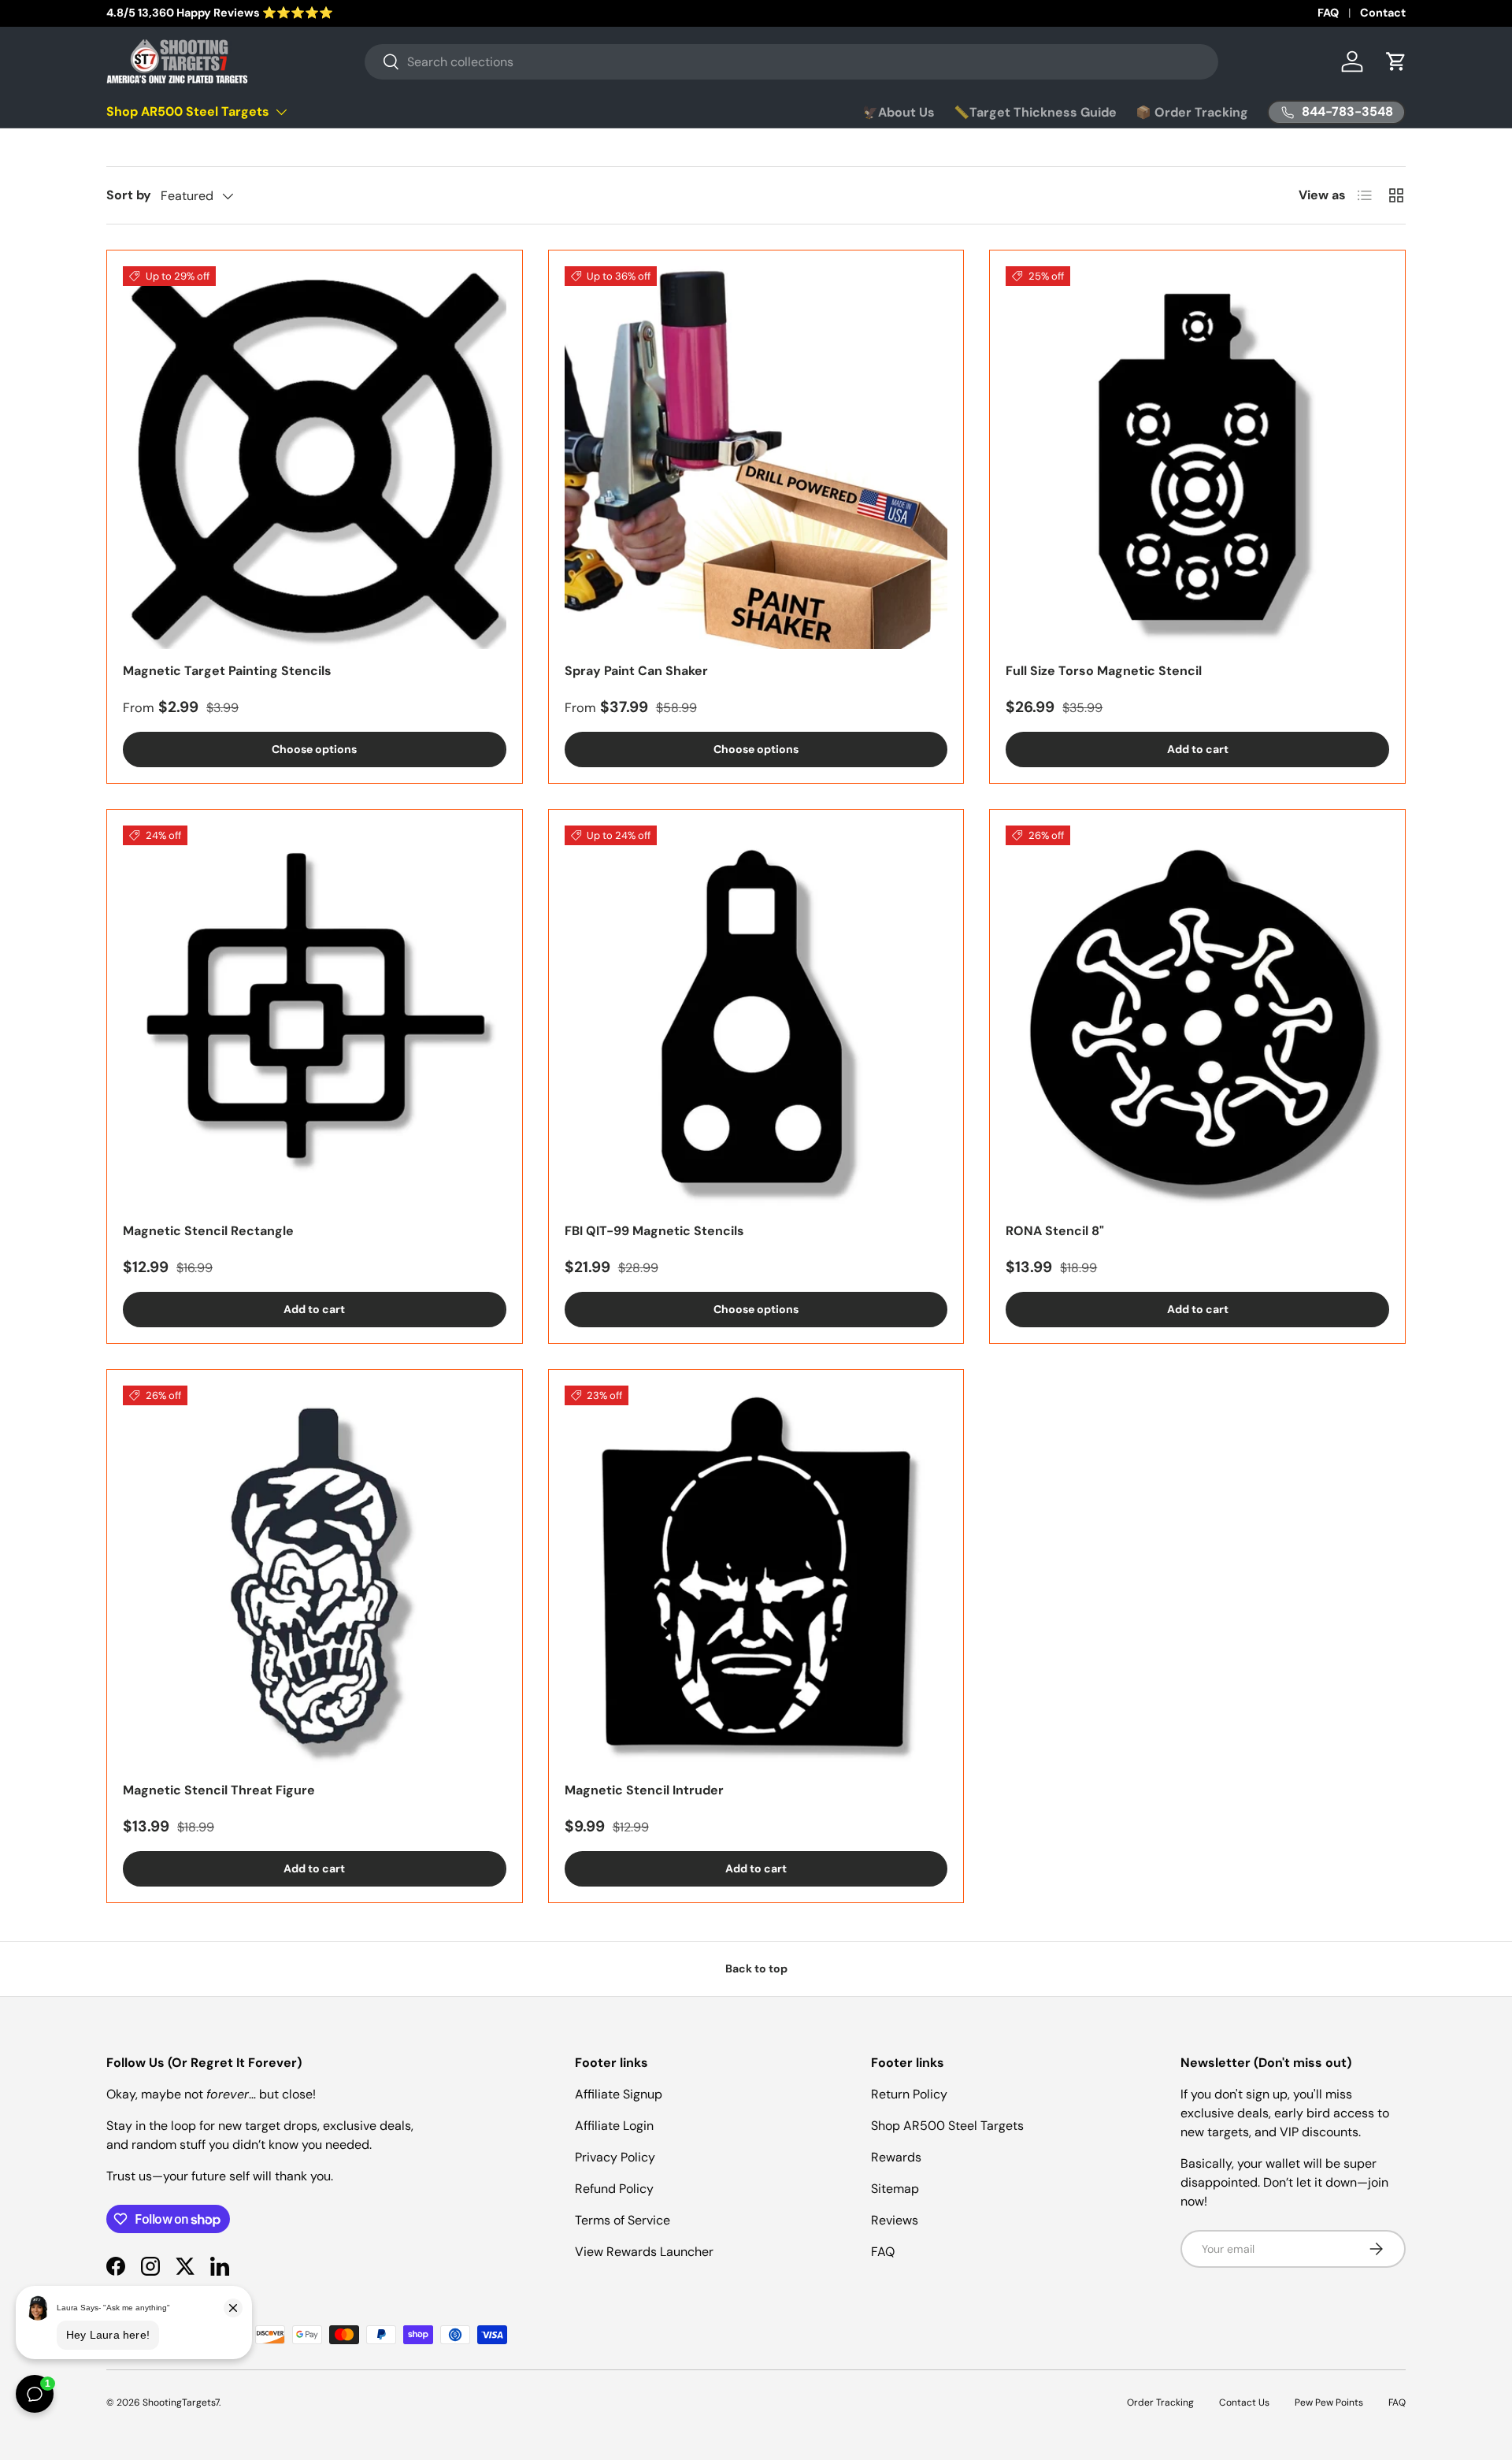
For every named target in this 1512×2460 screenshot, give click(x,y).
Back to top (756, 1968)
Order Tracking (1160, 2402)
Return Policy (909, 2094)
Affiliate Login (614, 2126)
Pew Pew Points (1329, 2402)
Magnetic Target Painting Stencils (227, 671)
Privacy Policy (615, 2157)
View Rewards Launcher (644, 2252)
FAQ (1328, 13)
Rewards (896, 2157)
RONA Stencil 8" (1055, 1231)
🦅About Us (899, 112)
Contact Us (1244, 2402)
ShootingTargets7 (181, 2402)
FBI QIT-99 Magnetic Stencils (654, 1231)
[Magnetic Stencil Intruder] (756, 1577)
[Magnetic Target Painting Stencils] (315, 458)
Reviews (895, 2220)
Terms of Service (623, 2220)
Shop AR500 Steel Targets (188, 111)
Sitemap (895, 2189)
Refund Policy (614, 2189)
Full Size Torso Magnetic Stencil (1104, 671)
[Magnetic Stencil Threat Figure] (315, 1577)
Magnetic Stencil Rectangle (208, 1231)
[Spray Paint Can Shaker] (756, 458)
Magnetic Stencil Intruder (644, 1790)
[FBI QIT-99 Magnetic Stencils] (756, 1017)
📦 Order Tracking (1192, 112)
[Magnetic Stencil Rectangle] (315, 1017)
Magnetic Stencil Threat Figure (219, 1790)
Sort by (129, 195)
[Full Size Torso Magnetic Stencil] (1197, 458)
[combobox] (791, 62)
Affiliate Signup (619, 2094)
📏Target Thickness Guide (1035, 112)
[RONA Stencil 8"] (1197, 1017)
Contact (1383, 13)
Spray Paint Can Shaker (636, 671)
